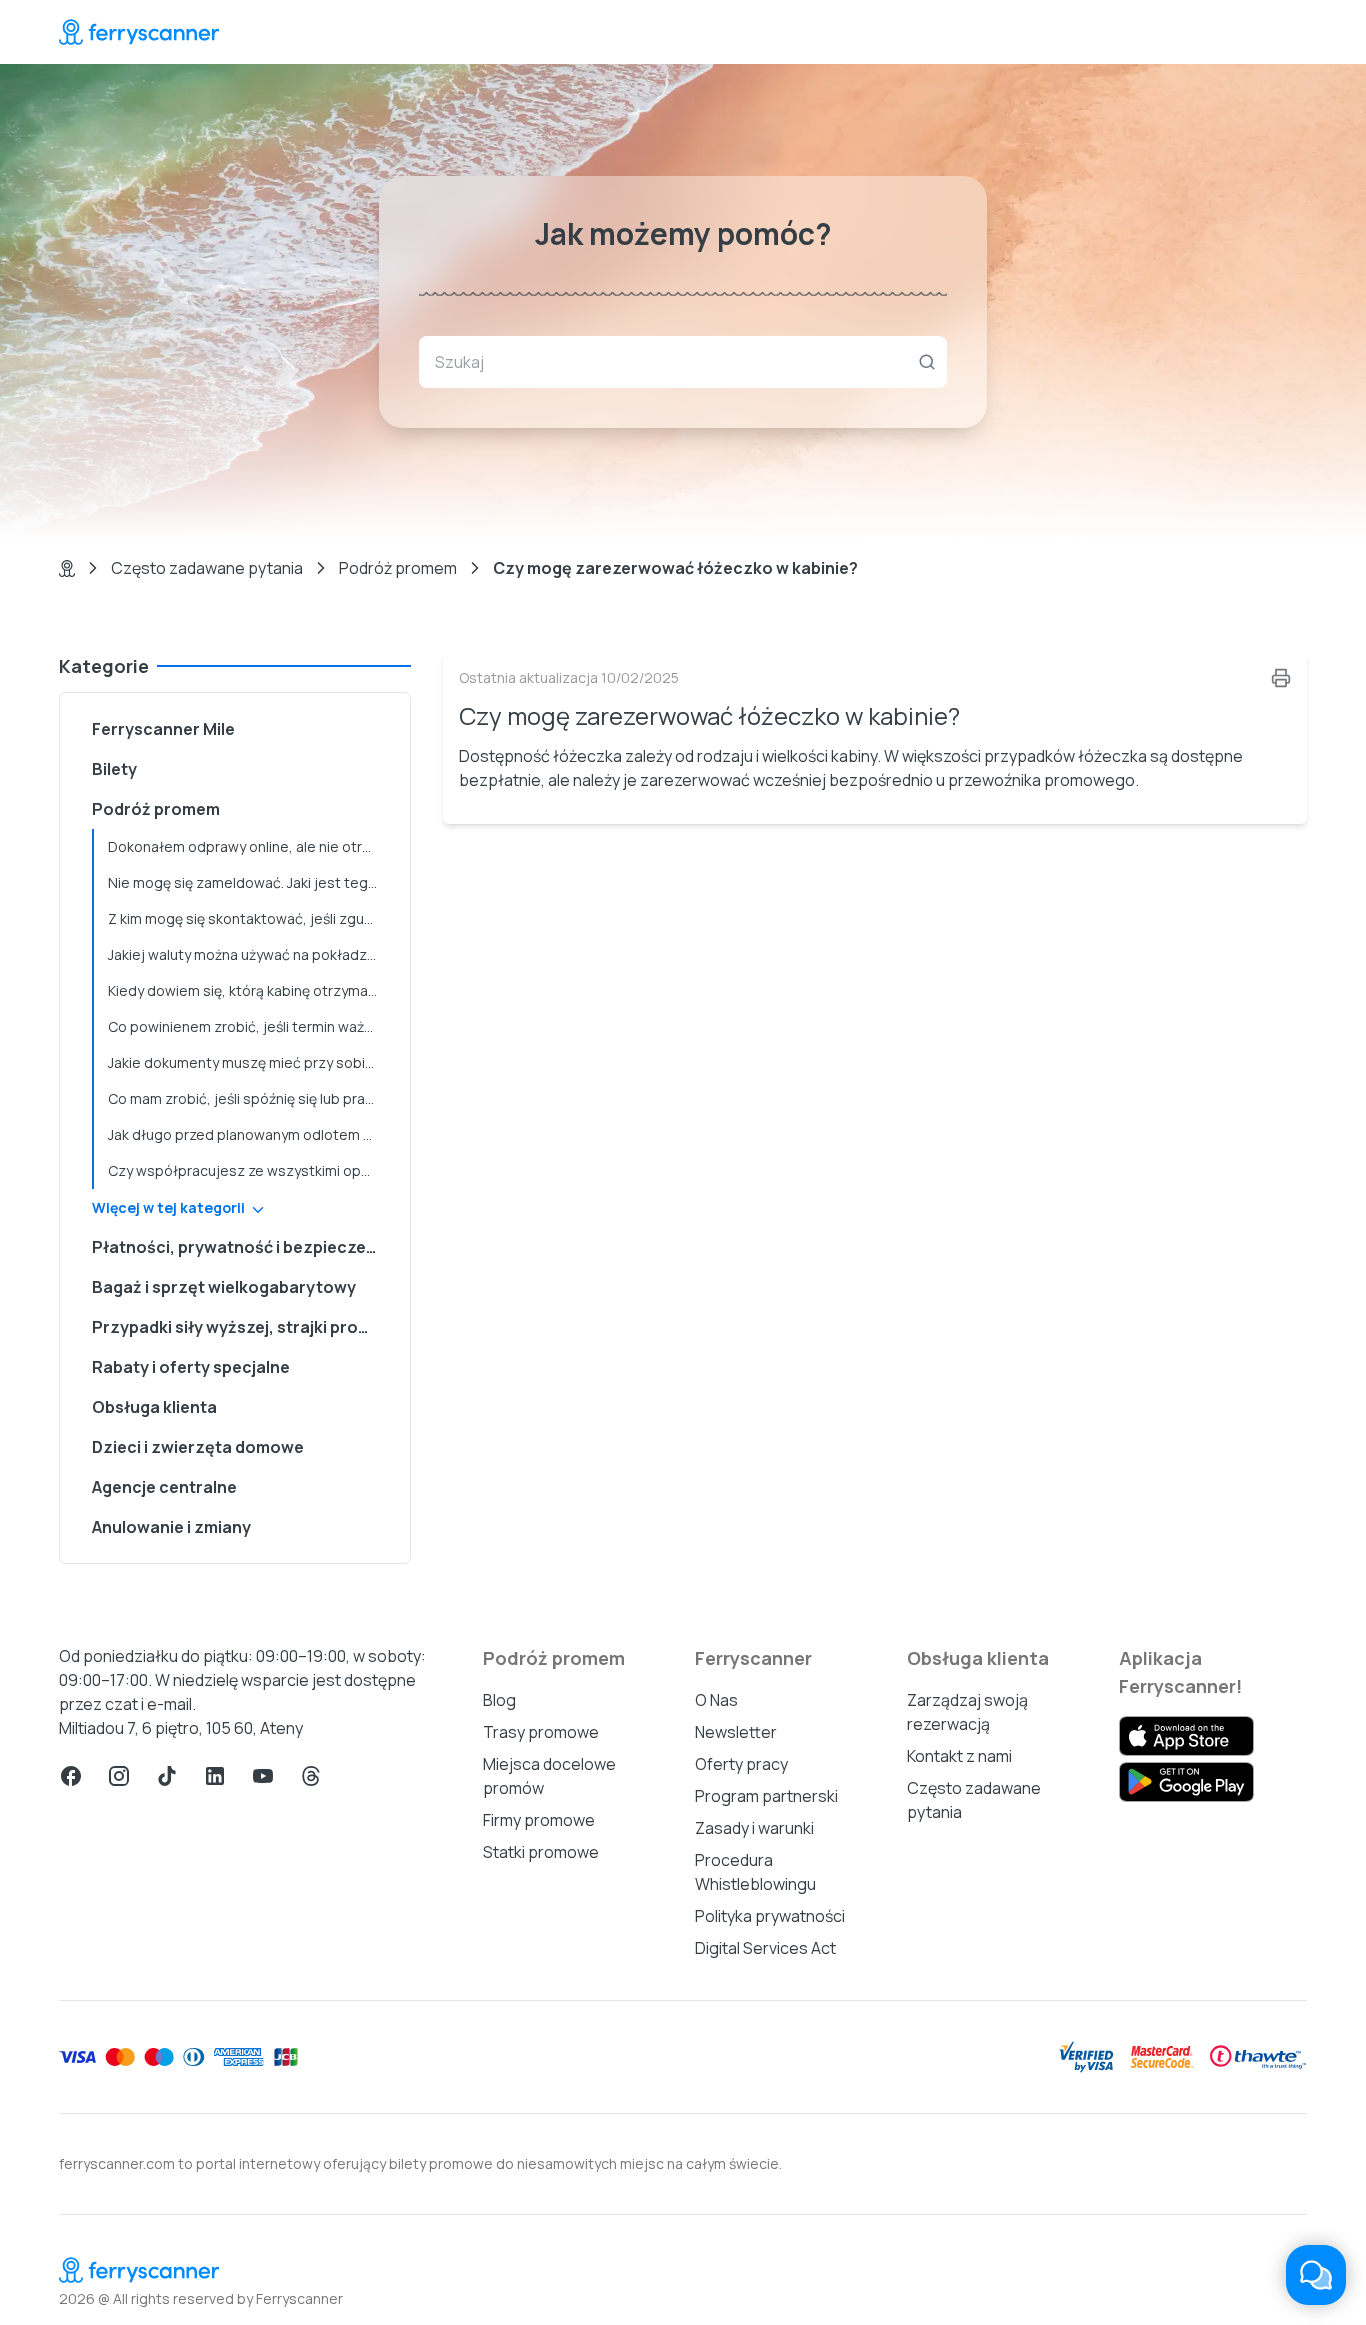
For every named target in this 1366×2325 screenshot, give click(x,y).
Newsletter (736, 1732)
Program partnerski (766, 1796)
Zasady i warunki (754, 1828)
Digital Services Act (765, 1948)
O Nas (716, 1700)
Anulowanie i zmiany (171, 1527)
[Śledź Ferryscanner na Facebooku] (71, 1776)
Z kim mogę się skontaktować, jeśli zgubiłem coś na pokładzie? (251, 918)
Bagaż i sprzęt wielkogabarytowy (224, 1287)
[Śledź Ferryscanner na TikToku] (167, 1776)
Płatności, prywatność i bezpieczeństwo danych (243, 1247)
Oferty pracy (741, 1764)
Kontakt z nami (959, 1756)
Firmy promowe (539, 1820)
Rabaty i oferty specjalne (191, 1367)
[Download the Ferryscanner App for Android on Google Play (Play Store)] (1186, 1782)
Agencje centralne (164, 1487)
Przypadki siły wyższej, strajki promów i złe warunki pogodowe (243, 1327)
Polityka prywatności (770, 1916)
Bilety (114, 769)
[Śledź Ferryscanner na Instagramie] (119, 1776)
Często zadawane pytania (207, 568)
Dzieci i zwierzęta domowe (198, 1447)
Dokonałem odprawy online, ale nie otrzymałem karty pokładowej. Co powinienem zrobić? (251, 846)
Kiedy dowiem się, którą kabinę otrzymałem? (251, 990)
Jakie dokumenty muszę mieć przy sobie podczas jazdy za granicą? (251, 1062)
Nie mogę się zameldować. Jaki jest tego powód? (251, 882)
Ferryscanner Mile (163, 729)
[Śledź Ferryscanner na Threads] (311, 1776)
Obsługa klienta (154, 1407)
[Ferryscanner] (139, 32)
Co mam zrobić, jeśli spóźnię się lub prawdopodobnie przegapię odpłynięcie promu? (251, 1098)
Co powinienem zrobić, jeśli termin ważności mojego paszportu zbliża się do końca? (251, 1026)
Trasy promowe (541, 1732)
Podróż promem (398, 568)
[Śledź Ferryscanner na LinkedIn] (215, 1776)
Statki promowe (541, 1852)
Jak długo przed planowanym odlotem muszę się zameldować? (251, 1134)
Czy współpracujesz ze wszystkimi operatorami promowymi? (251, 1170)
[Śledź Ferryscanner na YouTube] (263, 1776)
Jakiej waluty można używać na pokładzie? (247, 954)
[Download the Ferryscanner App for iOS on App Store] (1186, 1736)
